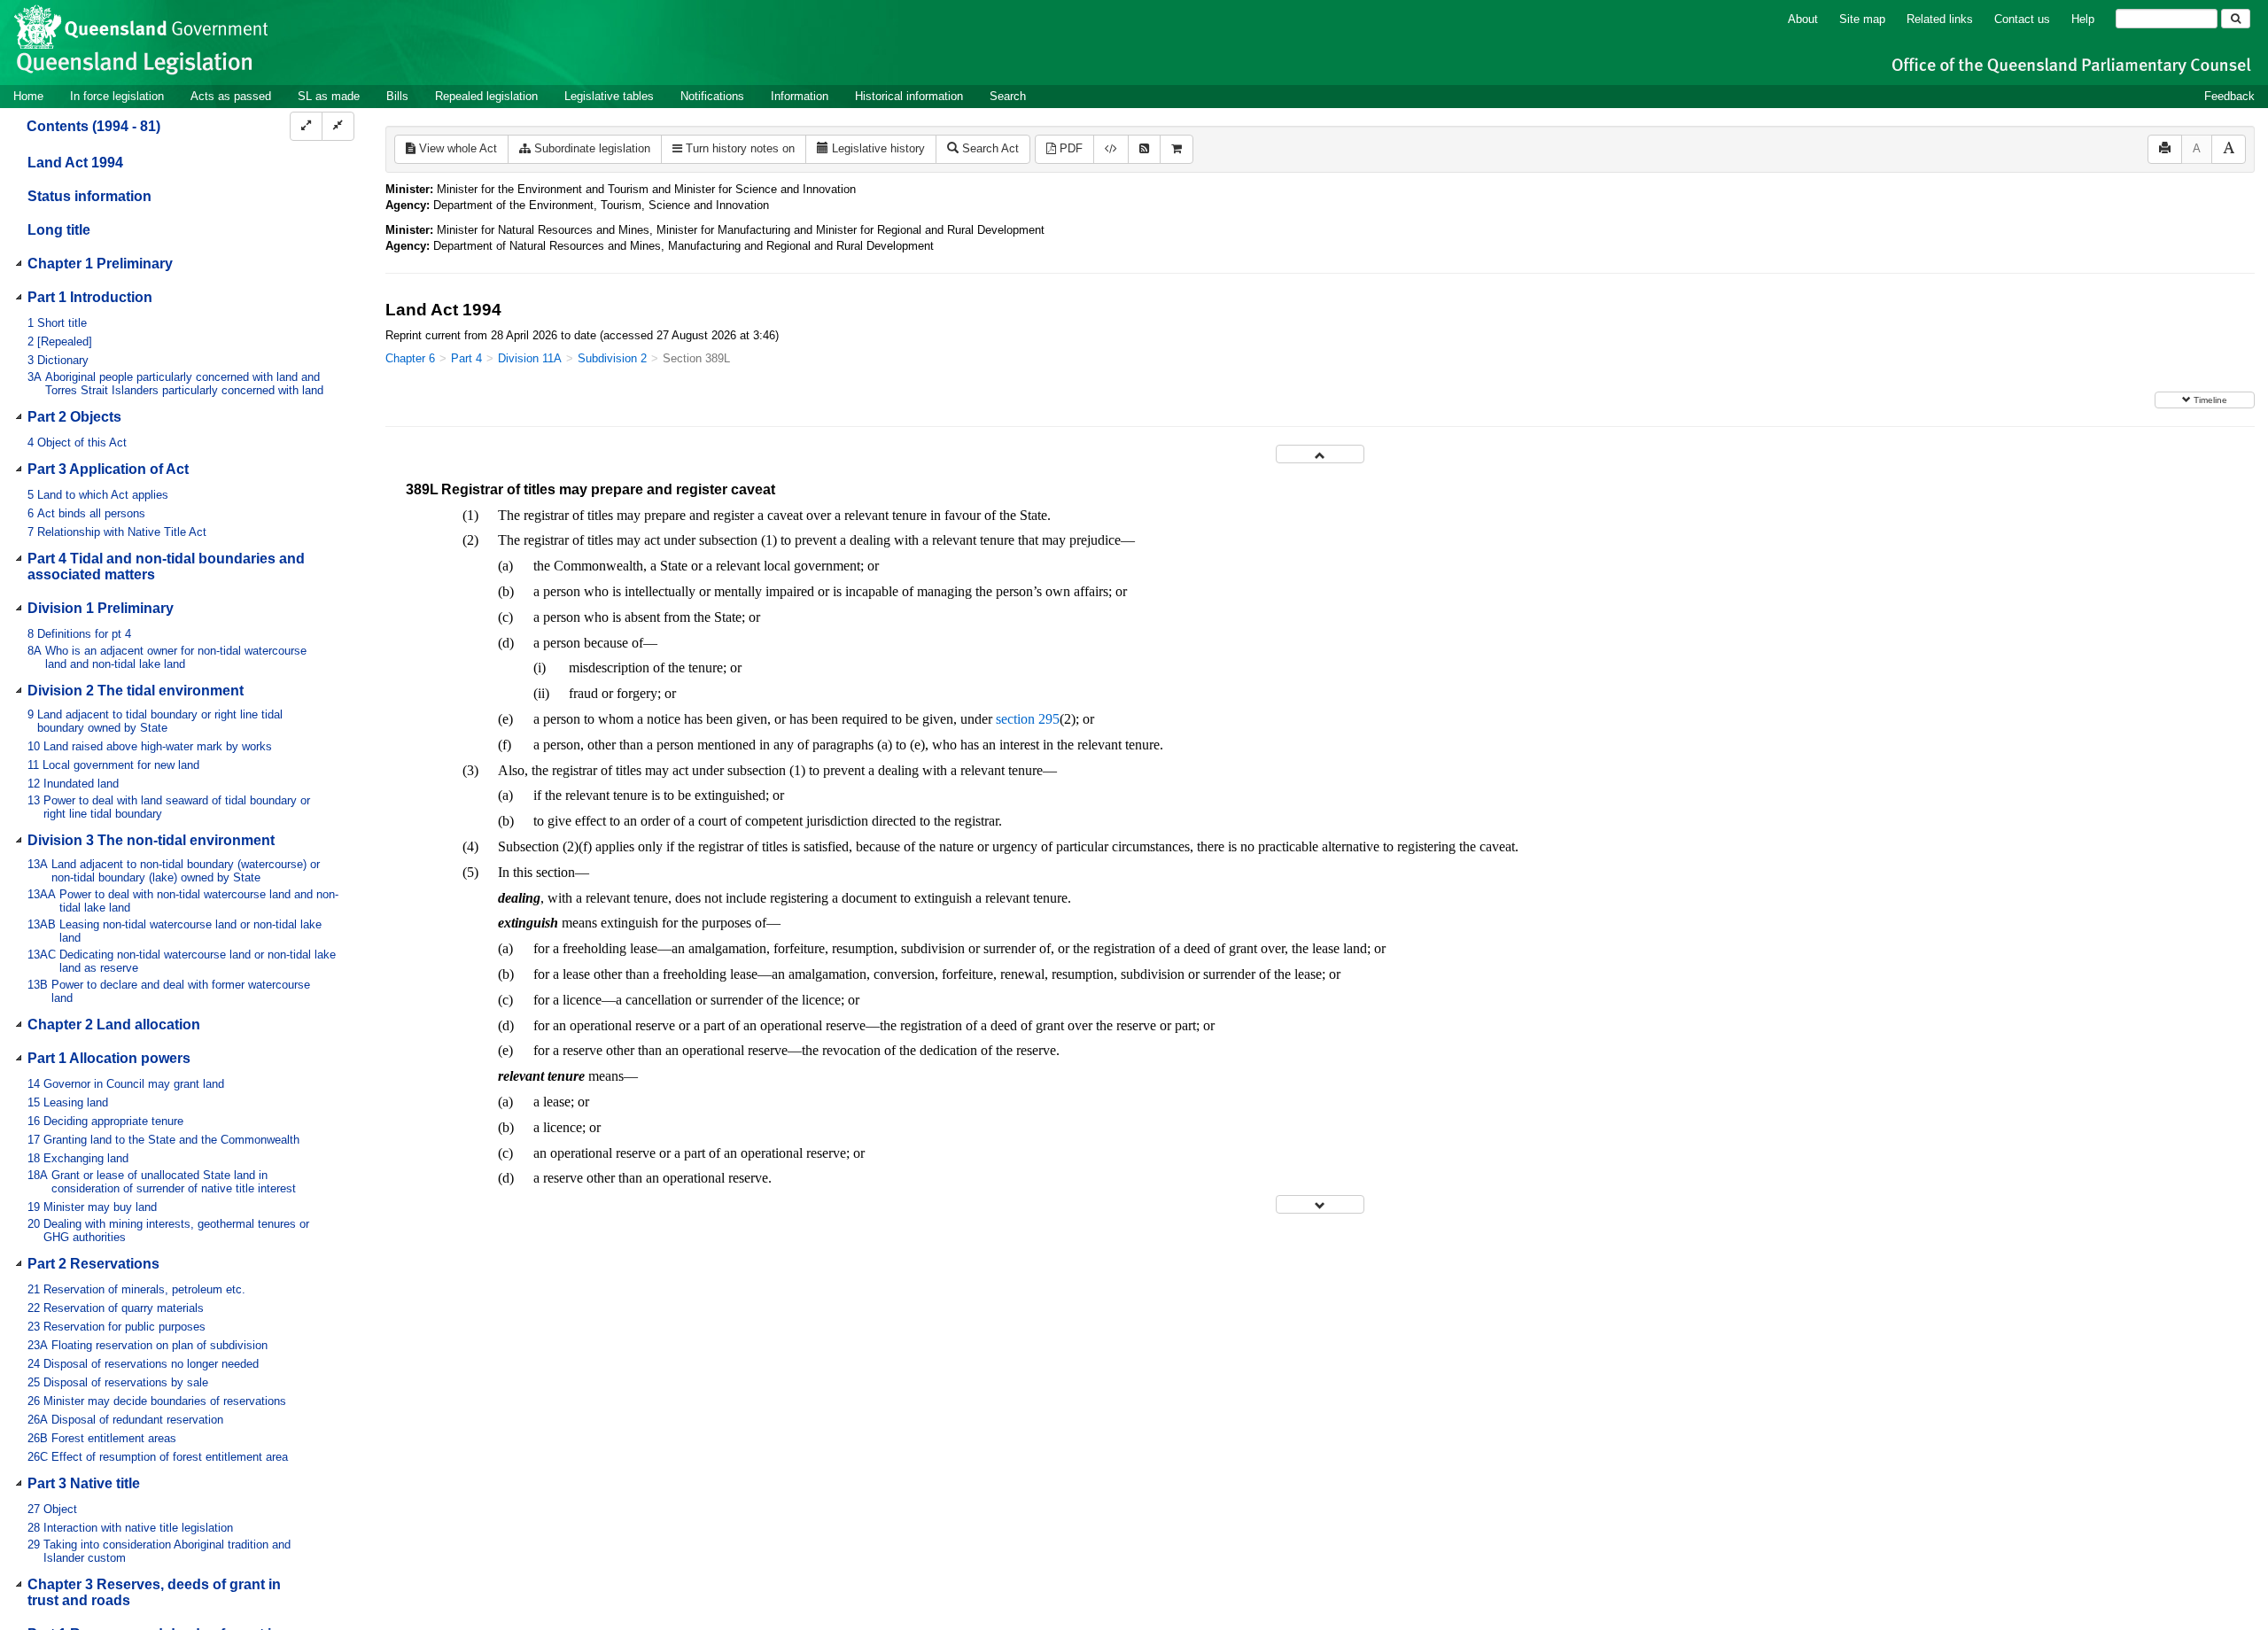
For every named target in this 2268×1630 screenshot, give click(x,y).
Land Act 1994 (75, 163)
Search (1008, 96)
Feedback (2229, 96)
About (1803, 19)
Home (28, 96)
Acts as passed (231, 96)
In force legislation (117, 96)
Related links (1940, 19)
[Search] (2236, 19)
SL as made (329, 96)
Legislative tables (609, 96)
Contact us (2022, 19)
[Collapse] (338, 126)
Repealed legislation (486, 96)
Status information (89, 196)
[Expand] (306, 126)
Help (2083, 19)
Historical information (909, 96)
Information (800, 96)
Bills (397, 96)
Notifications (712, 96)
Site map (1862, 19)
